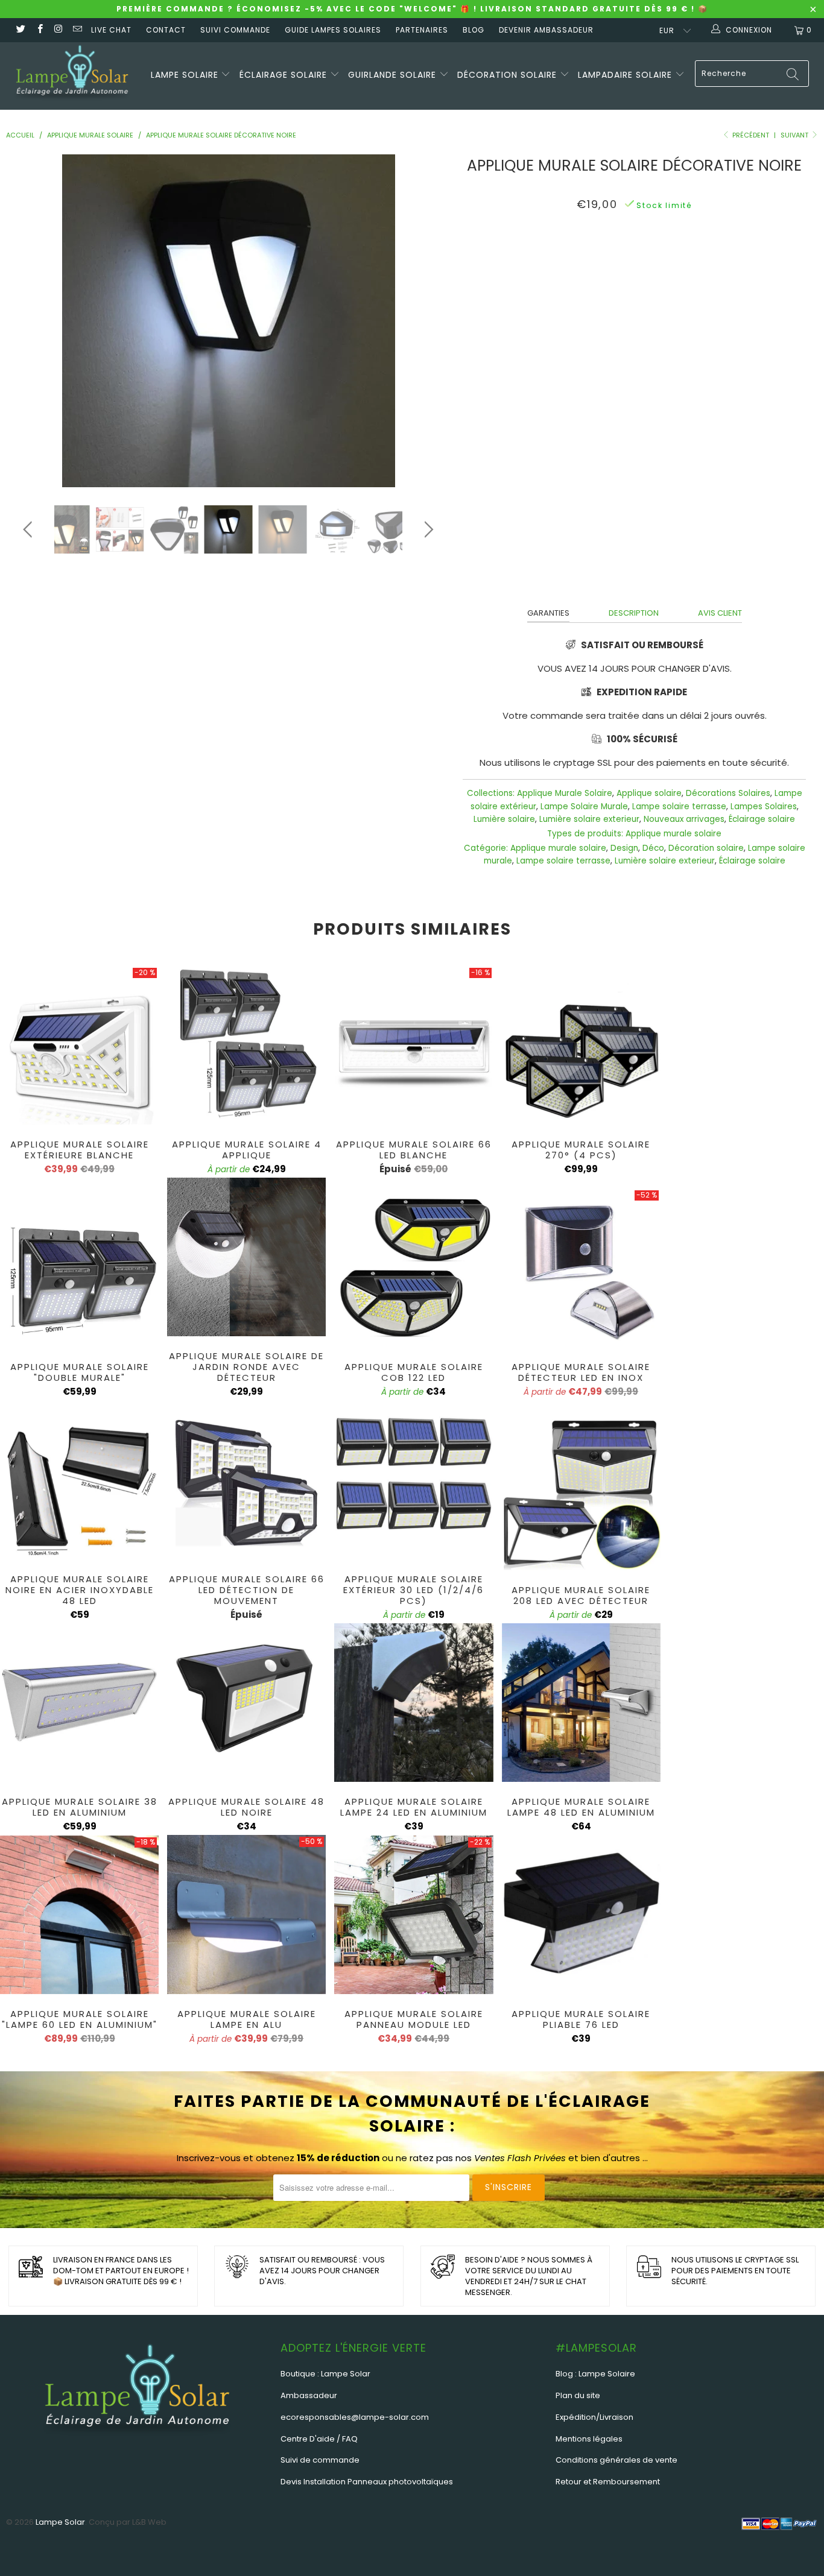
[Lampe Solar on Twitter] (20, 30)
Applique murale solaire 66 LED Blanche (414, 1045)
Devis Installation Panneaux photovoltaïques (367, 2482)
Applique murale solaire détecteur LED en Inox (581, 1268)
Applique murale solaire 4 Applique (246, 1045)
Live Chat (111, 30)
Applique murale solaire (673, 834)
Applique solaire (649, 793)
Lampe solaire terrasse (679, 807)
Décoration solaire (509, 75)
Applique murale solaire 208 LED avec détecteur (581, 1491)
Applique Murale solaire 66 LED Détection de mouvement (246, 1480)
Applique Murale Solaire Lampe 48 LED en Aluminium (581, 1703)
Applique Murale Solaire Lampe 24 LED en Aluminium (414, 1703)
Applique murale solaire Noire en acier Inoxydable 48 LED (79, 1480)
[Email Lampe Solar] (77, 30)
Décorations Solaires (728, 793)
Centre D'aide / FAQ (319, 2439)
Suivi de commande (320, 2460)
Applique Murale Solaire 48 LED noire (246, 1703)
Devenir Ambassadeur (546, 30)
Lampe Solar (60, 2522)
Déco (653, 848)
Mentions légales (589, 2439)
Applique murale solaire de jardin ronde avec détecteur (246, 1257)
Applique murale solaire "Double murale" (79, 1268)
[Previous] (30, 321)
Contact (166, 30)
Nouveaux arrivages (684, 819)
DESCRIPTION (634, 613)
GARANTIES (548, 613)
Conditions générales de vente (616, 2460)
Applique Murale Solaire (565, 793)
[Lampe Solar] (72, 76)
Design (624, 848)
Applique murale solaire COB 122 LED (414, 1268)
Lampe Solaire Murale (584, 807)
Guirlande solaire (394, 75)
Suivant (795, 135)
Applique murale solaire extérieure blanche (79, 1045)
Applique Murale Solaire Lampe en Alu (246, 1915)
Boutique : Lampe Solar (325, 2374)
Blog (474, 30)
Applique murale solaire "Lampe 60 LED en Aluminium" (79, 1915)
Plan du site (578, 2395)
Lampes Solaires (764, 807)
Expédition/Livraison (594, 2417)
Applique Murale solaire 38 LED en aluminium (79, 1703)
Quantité (635, 296)
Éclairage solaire (285, 75)
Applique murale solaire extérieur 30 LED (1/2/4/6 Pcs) (414, 1480)
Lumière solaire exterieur (589, 819)
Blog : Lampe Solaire (595, 2374)
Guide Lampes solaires (333, 30)
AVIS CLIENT (720, 613)
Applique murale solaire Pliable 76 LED (581, 1915)
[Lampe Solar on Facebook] (39, 30)
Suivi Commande (235, 30)
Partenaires (422, 30)
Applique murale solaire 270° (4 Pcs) (581, 1045)
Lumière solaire (504, 819)
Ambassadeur (309, 2395)
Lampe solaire (186, 75)
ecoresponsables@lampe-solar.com (355, 2417)
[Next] (427, 321)
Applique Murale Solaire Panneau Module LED (414, 1915)
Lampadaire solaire (626, 75)
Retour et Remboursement (608, 2482)
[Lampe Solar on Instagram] (58, 30)
